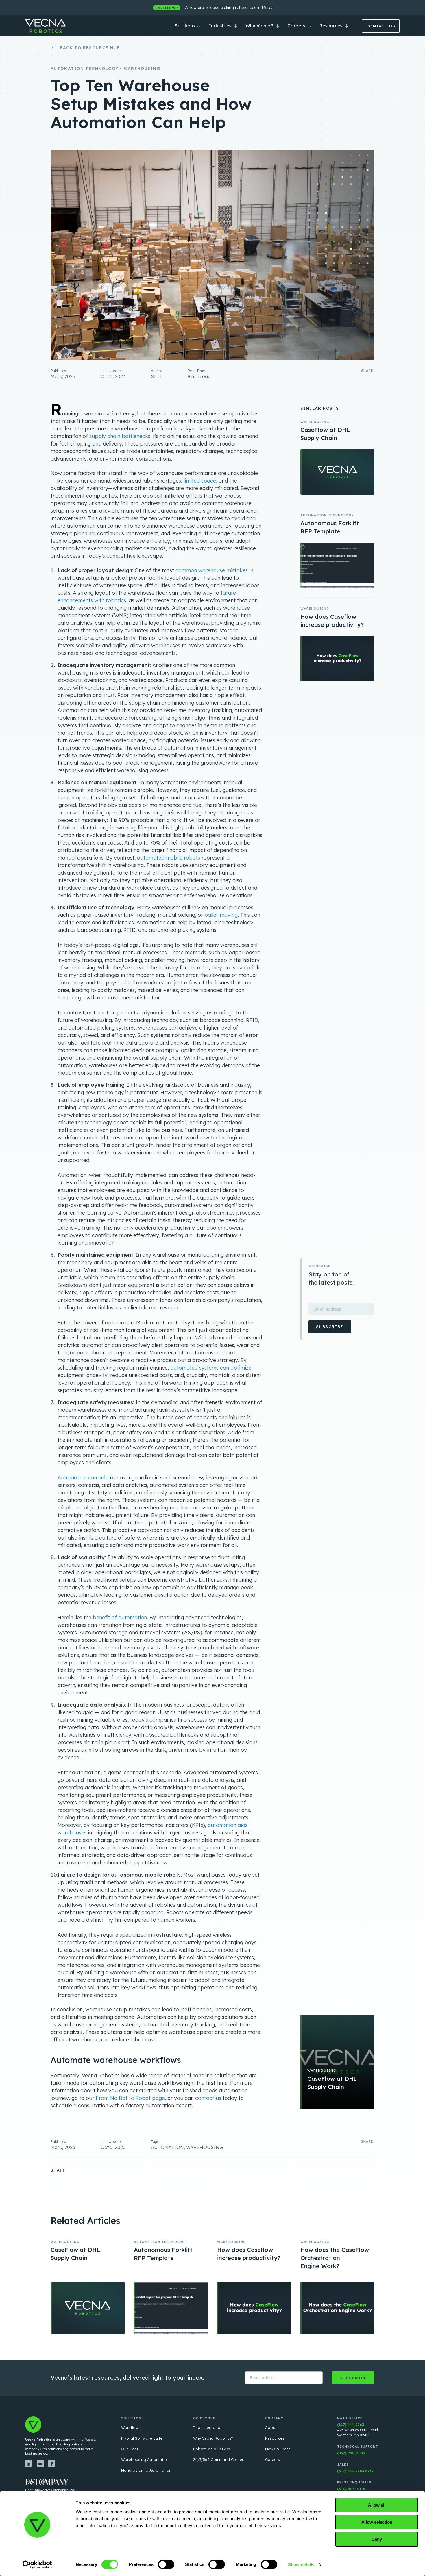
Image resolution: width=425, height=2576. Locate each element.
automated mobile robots (169, 858)
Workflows (131, 2427)
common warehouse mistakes (212, 570)
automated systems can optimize (211, 1368)
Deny (377, 2539)
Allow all (377, 2505)
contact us (208, 2098)
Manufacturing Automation (146, 2470)
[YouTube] (40, 2464)
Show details (301, 2565)
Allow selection (377, 2522)
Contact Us (381, 26)
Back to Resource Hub (90, 48)
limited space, (200, 481)
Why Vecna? (260, 26)
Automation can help (83, 1478)
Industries (221, 26)
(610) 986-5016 (351, 2489)
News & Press (278, 2449)
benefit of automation (120, 1617)
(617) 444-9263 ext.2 (355, 2471)
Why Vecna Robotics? (213, 2438)
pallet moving (221, 915)
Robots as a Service (212, 2449)
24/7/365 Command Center (218, 2459)
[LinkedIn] (29, 2464)
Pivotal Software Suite (142, 2438)
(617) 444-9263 (351, 2425)
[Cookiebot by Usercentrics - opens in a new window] (37, 2565)
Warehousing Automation (145, 2459)
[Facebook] (52, 2464)
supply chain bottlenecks (120, 436)
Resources (331, 26)
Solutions (185, 26)
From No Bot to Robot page (130, 2098)
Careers (297, 26)
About (271, 2427)
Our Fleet (130, 2449)
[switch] (166, 2564)
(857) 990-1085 (351, 2453)
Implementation (208, 2427)
